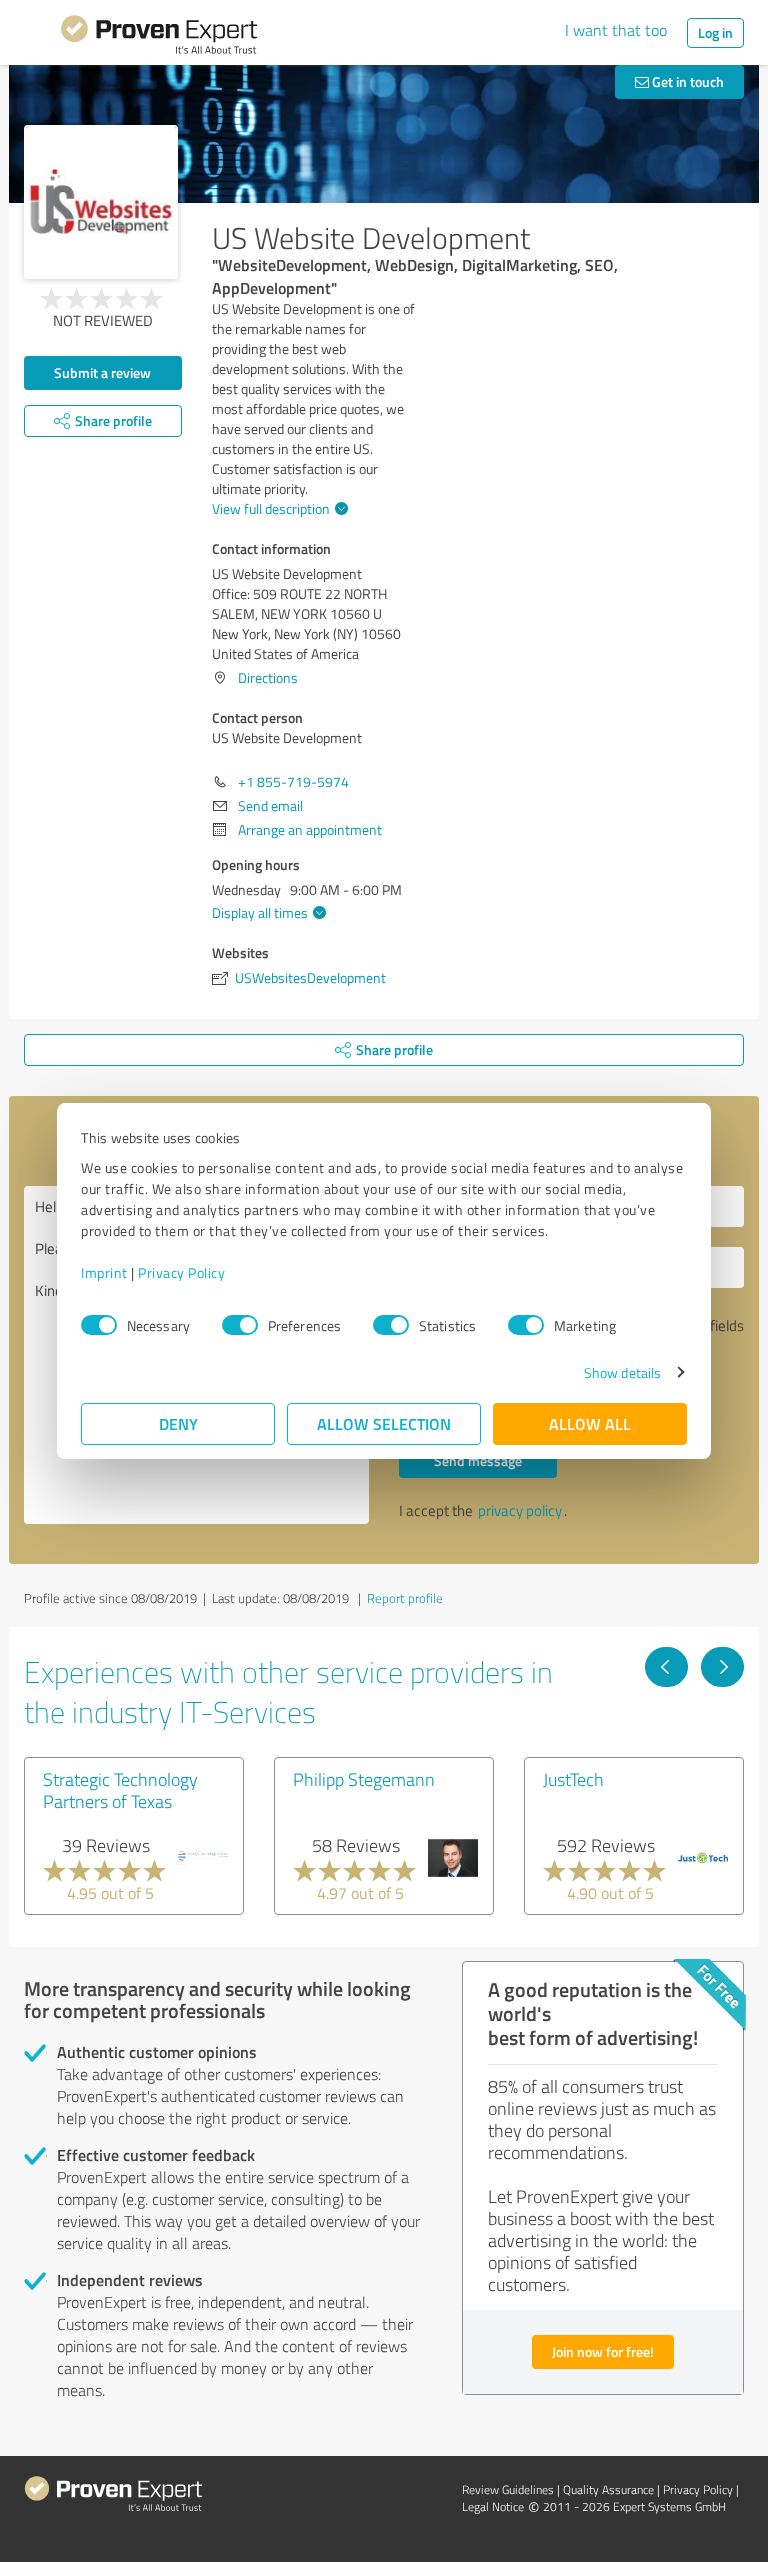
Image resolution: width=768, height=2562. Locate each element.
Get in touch (686, 81)
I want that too (616, 30)
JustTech (573, 1779)
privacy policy (520, 1510)
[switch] (240, 1325)
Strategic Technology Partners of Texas (120, 1790)
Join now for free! (603, 2351)
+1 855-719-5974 (293, 781)
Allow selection (384, 1423)
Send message (478, 1460)
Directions (268, 677)
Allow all (590, 1423)
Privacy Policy (181, 1272)
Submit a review (102, 372)
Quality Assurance (608, 2489)
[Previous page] (666, 1667)
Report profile (405, 1598)
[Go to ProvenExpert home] (159, 38)
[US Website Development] (101, 202)
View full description (271, 508)
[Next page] (722, 1667)
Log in (715, 32)
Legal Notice (493, 2506)
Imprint (104, 1272)
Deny (178, 1423)
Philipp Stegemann (364, 1779)
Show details (622, 1372)
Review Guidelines (508, 2489)
